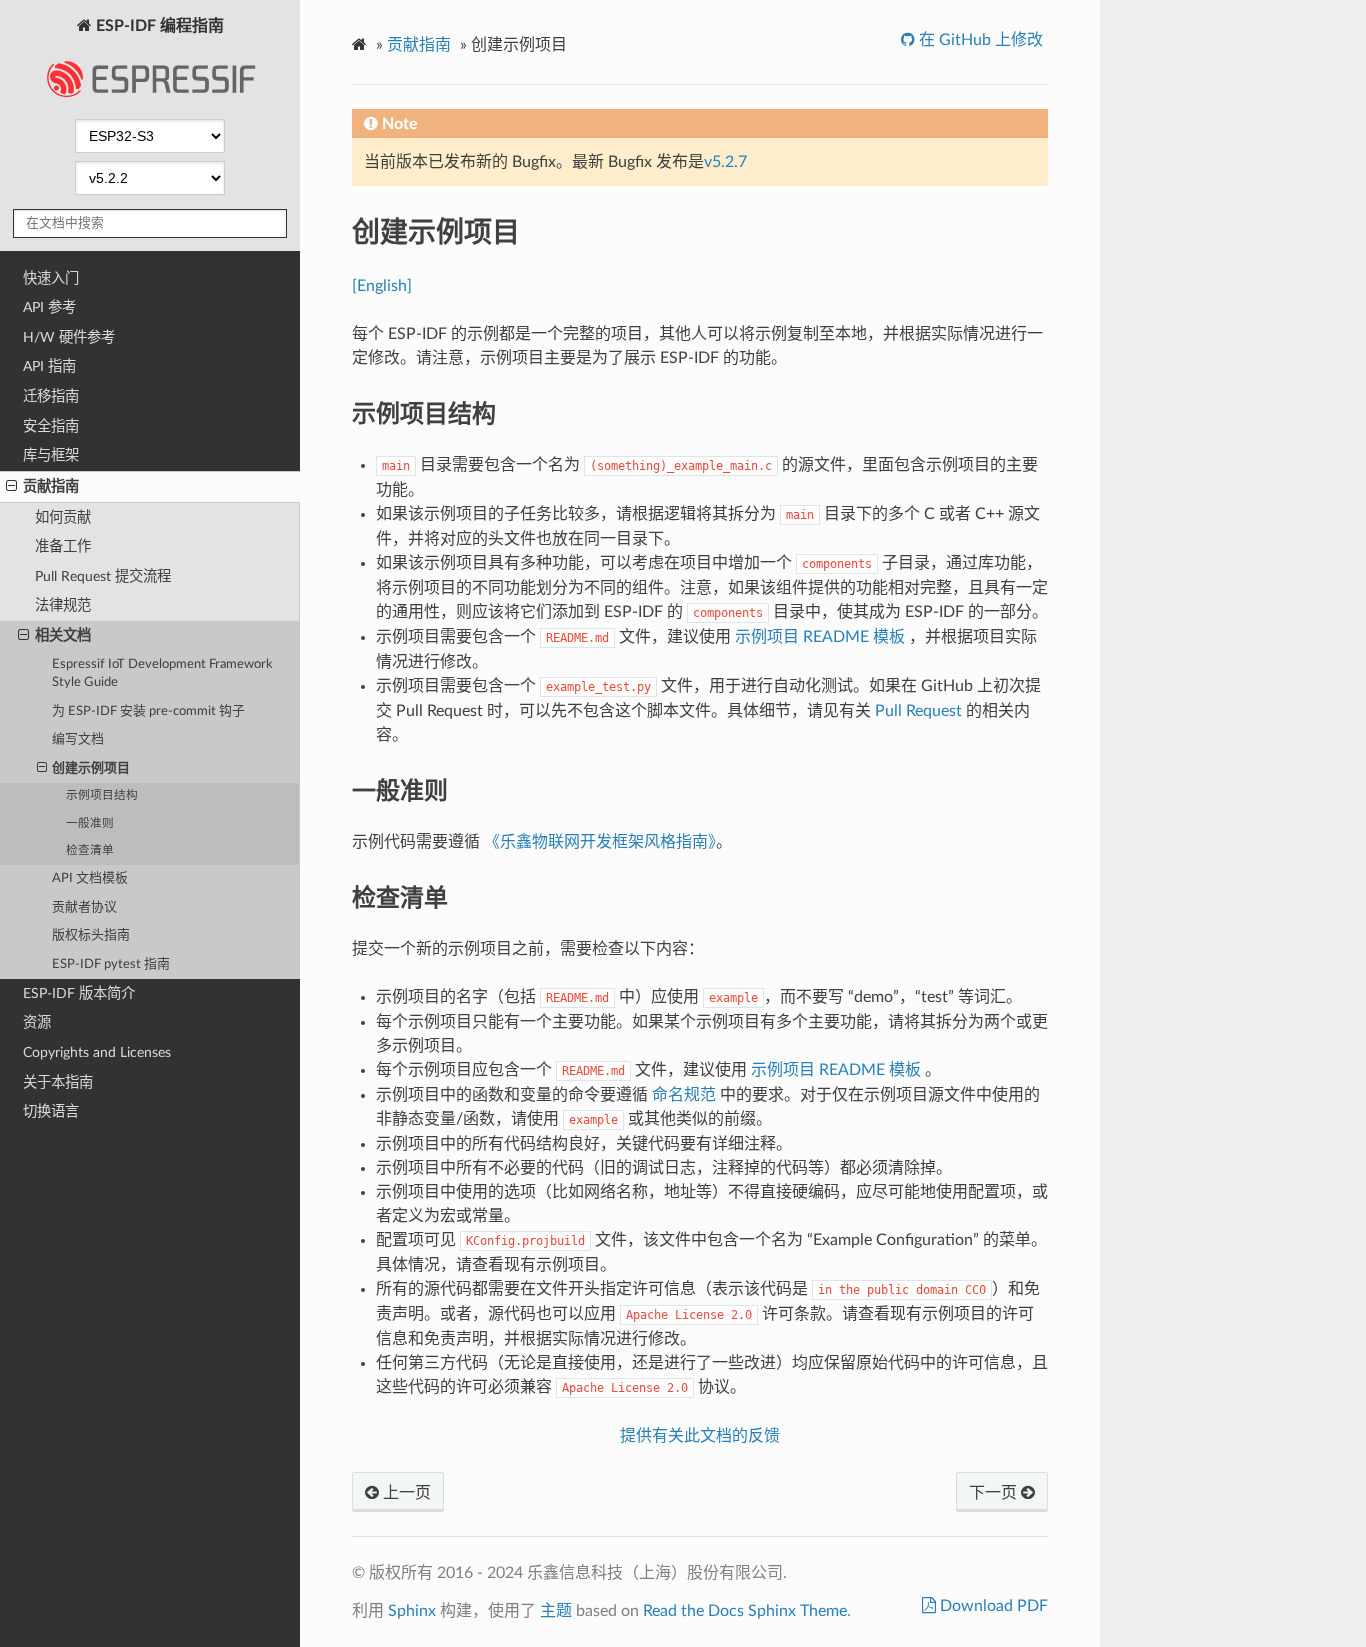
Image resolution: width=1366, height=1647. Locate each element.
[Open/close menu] (11, 487)
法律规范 (63, 605)
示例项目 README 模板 (822, 637)
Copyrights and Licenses (97, 1052)
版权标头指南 (91, 935)
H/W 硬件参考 (69, 337)
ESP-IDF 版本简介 (79, 993)
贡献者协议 (84, 907)
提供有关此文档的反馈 (700, 1436)
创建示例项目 (91, 768)
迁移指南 (51, 396)
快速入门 (51, 278)
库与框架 (51, 455)
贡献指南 (51, 486)
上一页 (405, 1493)
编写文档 (78, 739)
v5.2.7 (725, 162)
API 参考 (49, 307)
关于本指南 (58, 1082)
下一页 (995, 1493)
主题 (556, 1611)
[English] (382, 286)
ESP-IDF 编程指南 (158, 26)
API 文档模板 (90, 878)
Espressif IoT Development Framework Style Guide (162, 673)
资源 (37, 1022)
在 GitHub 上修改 (979, 40)
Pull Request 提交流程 (103, 576)
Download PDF (992, 1606)
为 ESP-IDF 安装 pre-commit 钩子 (148, 711)
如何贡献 (63, 517)
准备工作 (63, 546)
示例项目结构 (102, 795)
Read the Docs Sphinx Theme (745, 1611)
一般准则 (90, 823)
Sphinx (412, 1611)
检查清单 (90, 850)
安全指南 (51, 426)
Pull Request (918, 711)
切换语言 (51, 1111)
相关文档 (63, 635)
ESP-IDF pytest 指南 (111, 964)
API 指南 (49, 366)
